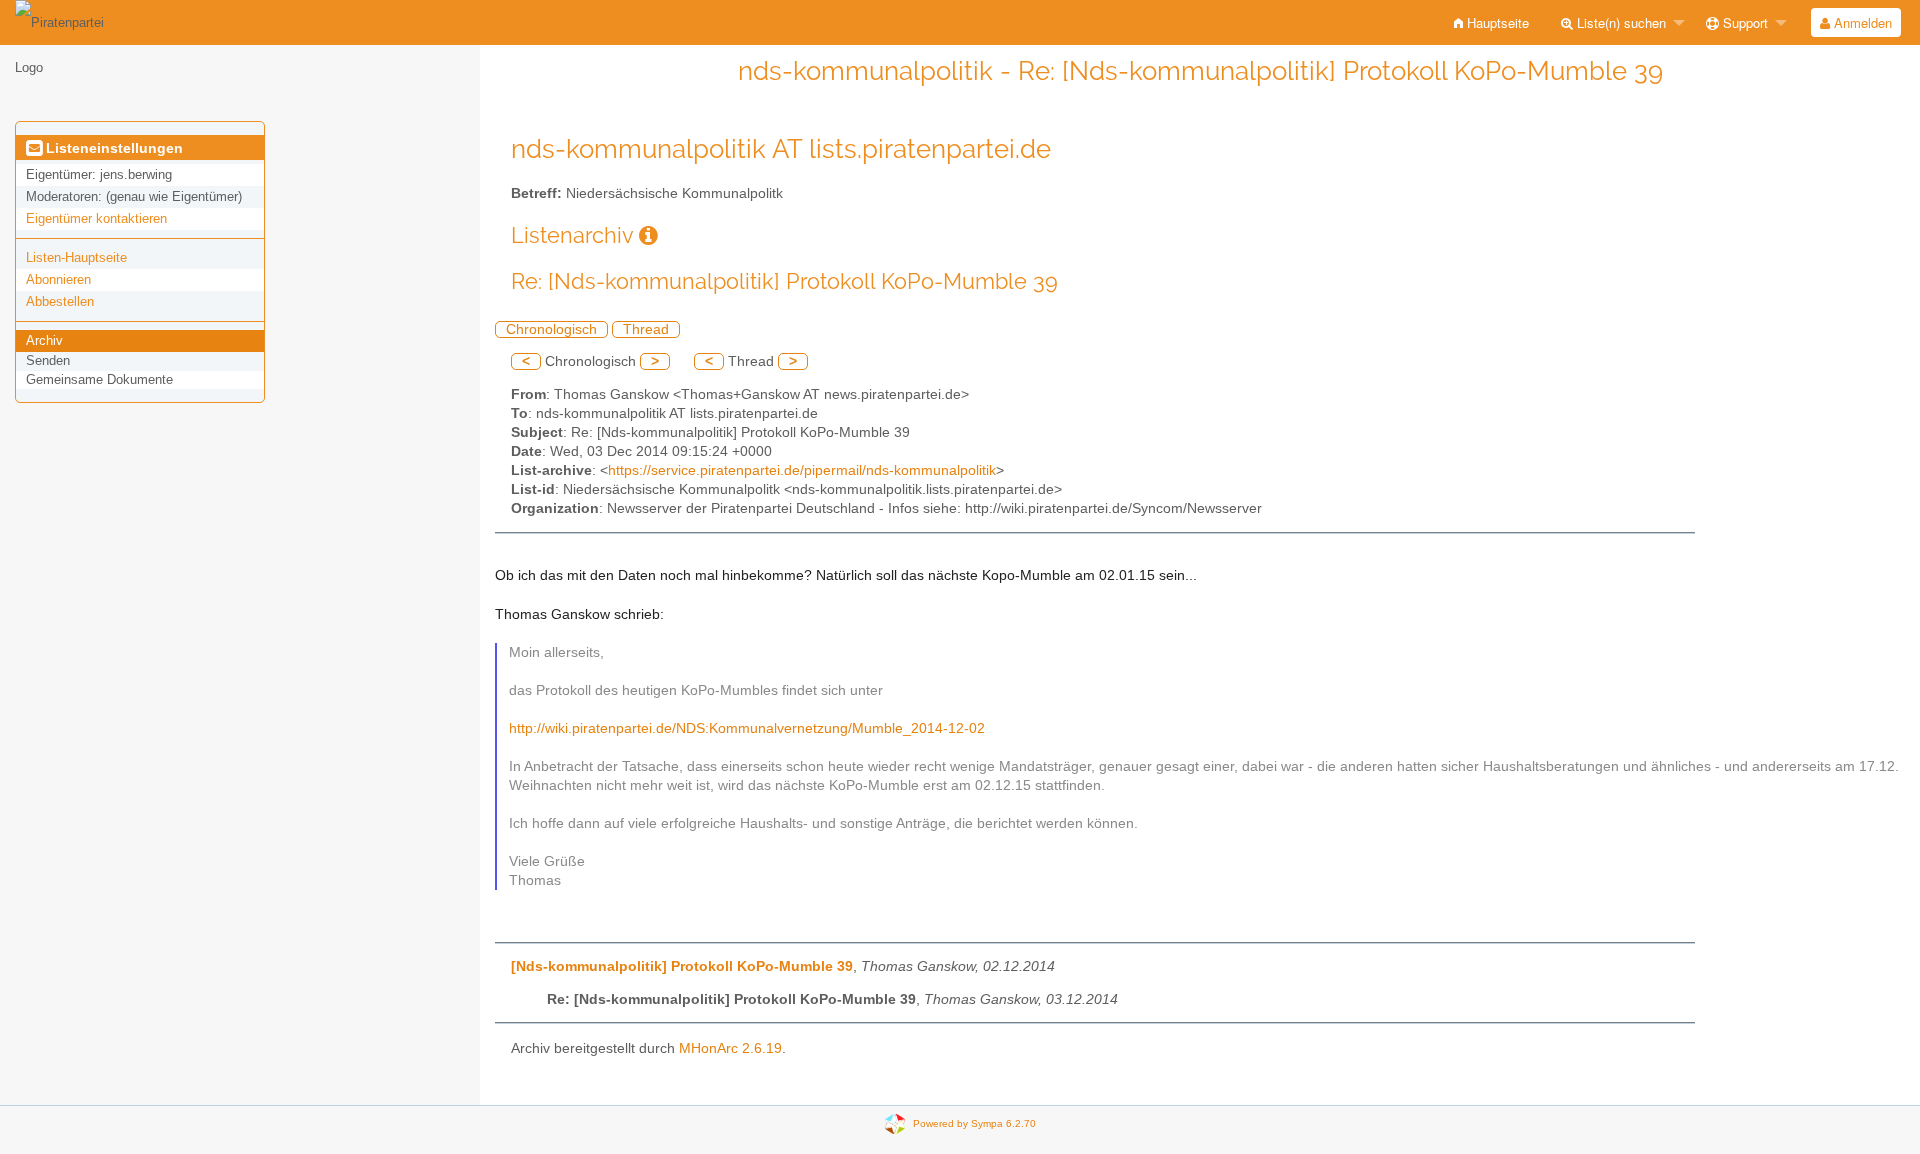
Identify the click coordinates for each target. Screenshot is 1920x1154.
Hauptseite (1496, 22)
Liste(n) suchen (1619, 22)
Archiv (44, 340)
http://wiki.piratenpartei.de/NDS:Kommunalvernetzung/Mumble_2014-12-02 (747, 728)
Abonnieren (58, 279)
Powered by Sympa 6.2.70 (974, 1123)
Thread (646, 329)
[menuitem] (1491, 22)
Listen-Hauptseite (76, 257)
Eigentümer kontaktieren (96, 218)
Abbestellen (60, 301)
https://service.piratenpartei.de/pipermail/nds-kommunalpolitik (802, 470)
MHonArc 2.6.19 (730, 1048)
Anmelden (1861, 22)
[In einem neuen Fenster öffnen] (648, 235)
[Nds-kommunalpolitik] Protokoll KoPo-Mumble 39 (682, 966)
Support (1743, 22)
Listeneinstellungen (112, 148)
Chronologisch (551, 329)
